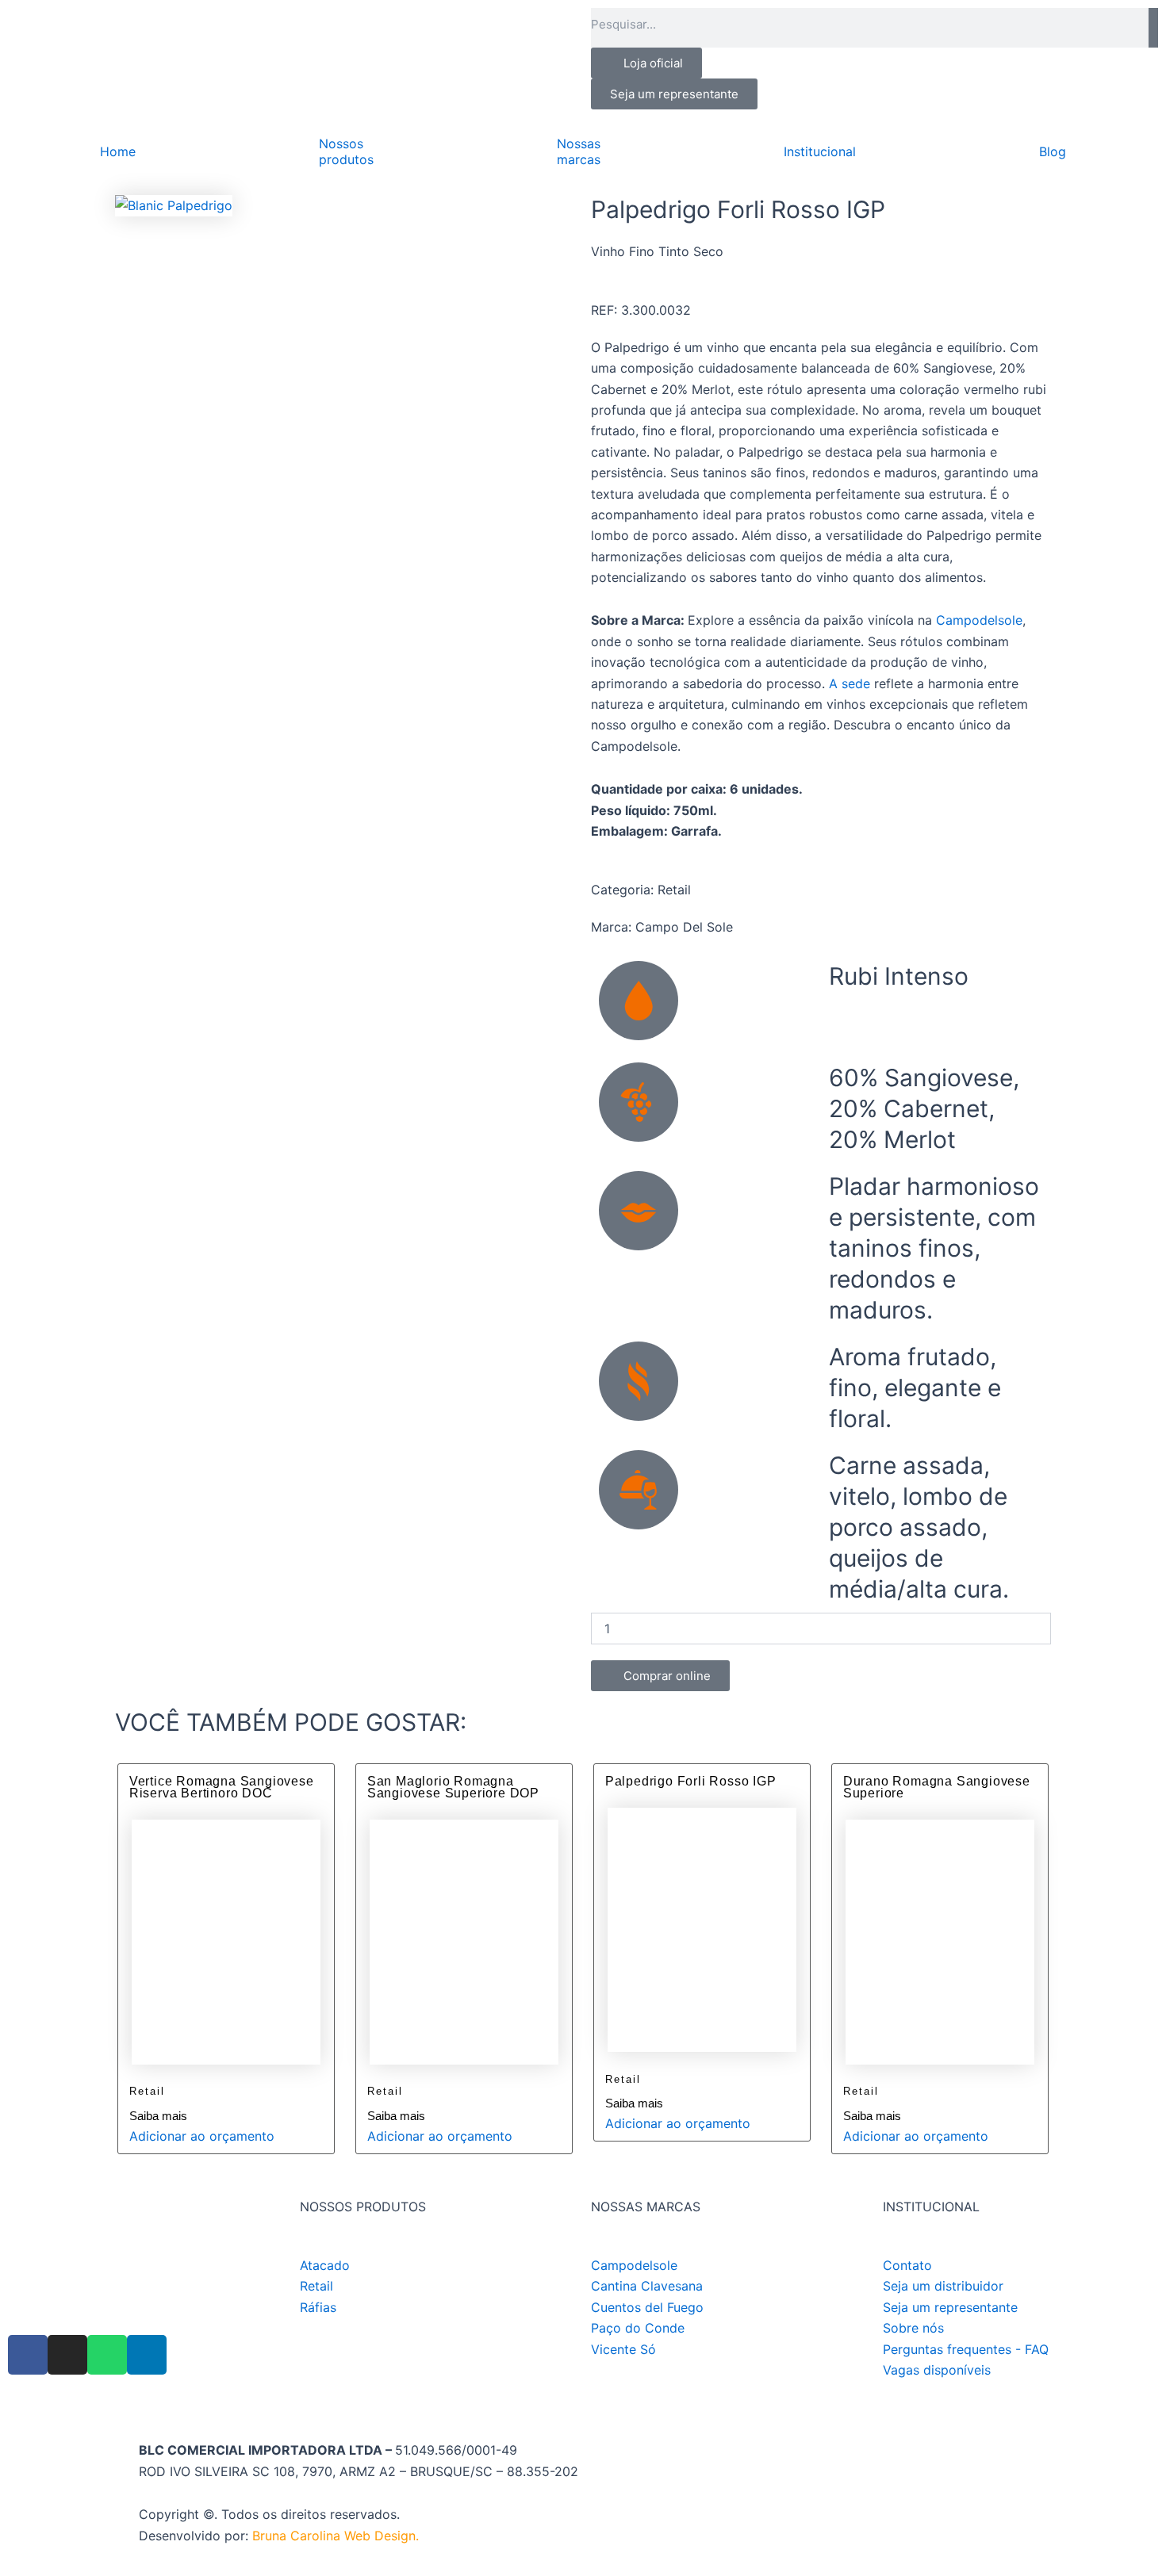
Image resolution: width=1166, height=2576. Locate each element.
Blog (1053, 151)
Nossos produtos (346, 151)
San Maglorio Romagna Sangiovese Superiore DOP (453, 1788)
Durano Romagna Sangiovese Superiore (937, 1788)
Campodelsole (979, 620)
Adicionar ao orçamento (202, 2136)
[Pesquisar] (1153, 28)
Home (118, 151)
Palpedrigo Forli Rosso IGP (691, 1781)
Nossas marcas (579, 151)
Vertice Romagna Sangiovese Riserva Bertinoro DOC (222, 1788)
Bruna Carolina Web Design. (338, 2536)
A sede (850, 683)
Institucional (820, 151)
